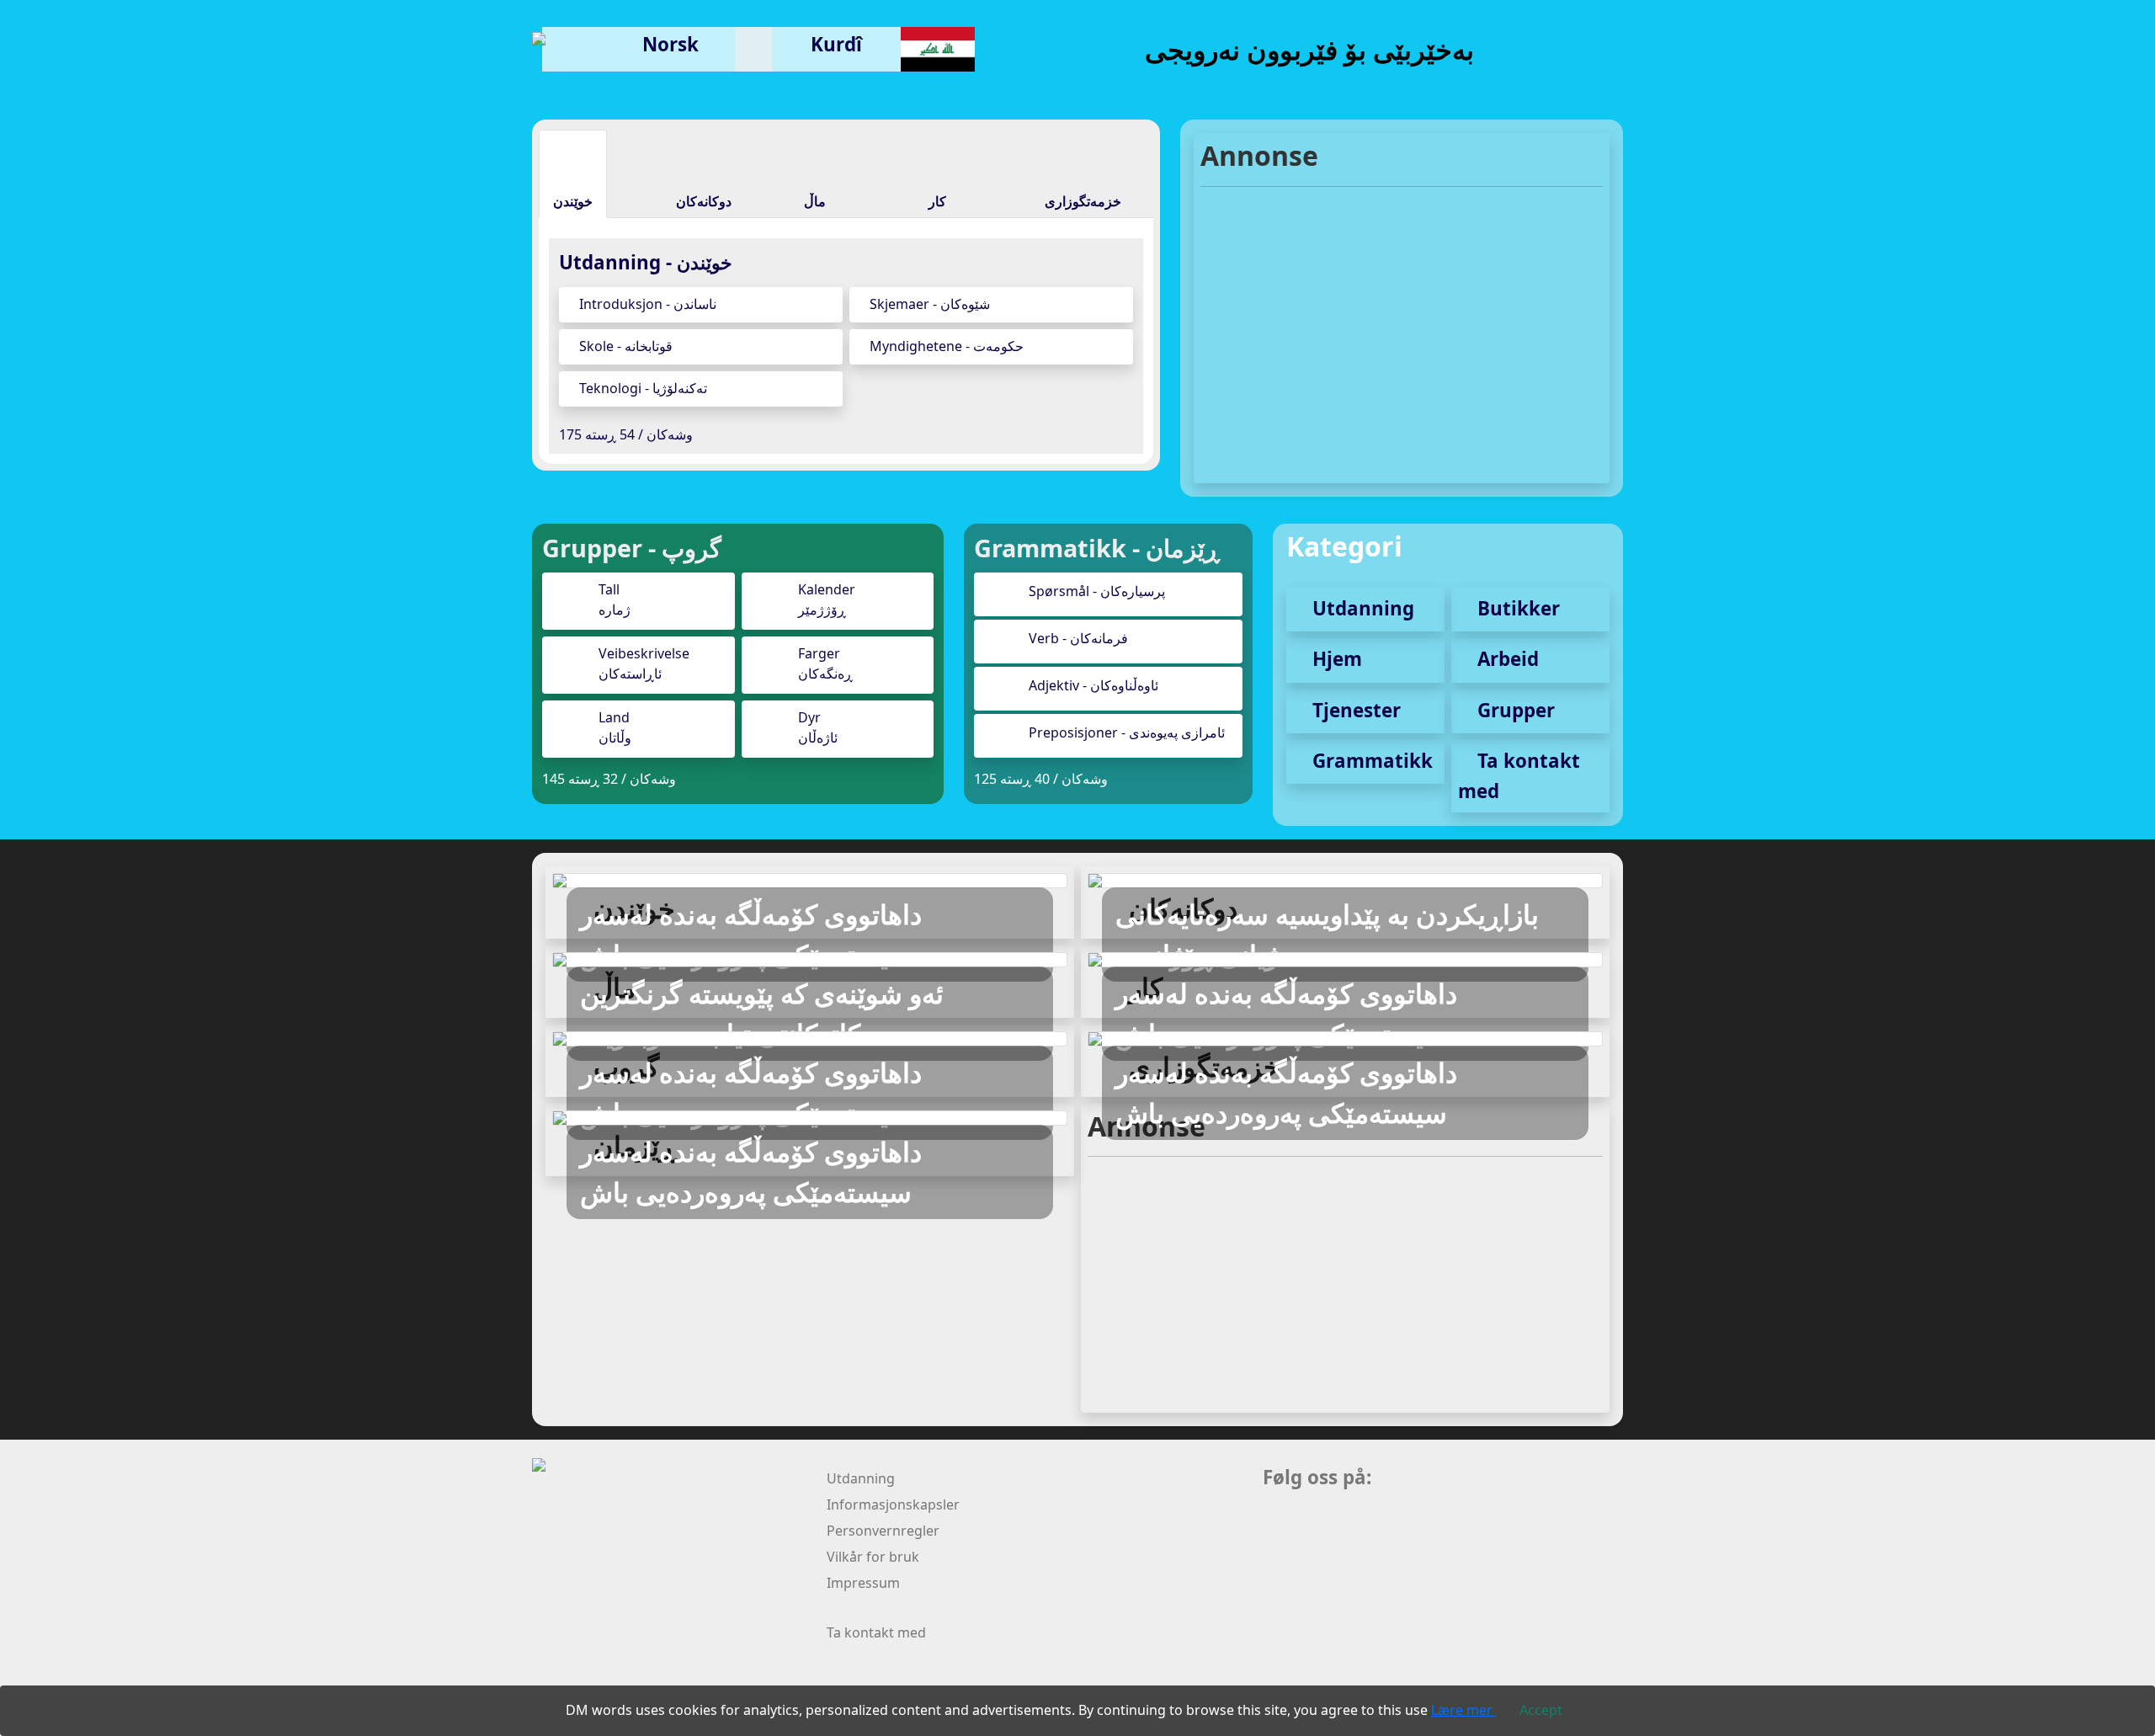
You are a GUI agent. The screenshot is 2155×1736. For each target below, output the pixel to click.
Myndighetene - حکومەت (945, 346)
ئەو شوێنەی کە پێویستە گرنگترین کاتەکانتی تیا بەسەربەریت (762, 1013)
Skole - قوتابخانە (624, 346)
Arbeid (1506, 659)
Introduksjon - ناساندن (646, 304)
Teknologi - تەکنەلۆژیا (641, 388)
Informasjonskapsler (893, 1504)
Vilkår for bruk (873, 1557)
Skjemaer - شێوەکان (928, 304)
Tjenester (1354, 710)
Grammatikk (1370, 761)
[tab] (573, 173)
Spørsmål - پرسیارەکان (1097, 591)
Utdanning (1361, 608)
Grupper (1514, 710)
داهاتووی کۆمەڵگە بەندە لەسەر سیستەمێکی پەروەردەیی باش (751, 934)
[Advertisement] (1402, 325)
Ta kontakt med (876, 1632)
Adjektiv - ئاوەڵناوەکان (1093, 685)
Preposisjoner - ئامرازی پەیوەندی (1127, 732)
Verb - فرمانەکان (1078, 638)
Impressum (863, 1583)
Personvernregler (883, 1531)
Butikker (1516, 608)
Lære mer (1463, 1710)
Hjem (1335, 659)
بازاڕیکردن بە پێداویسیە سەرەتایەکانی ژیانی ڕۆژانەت (1327, 934)
